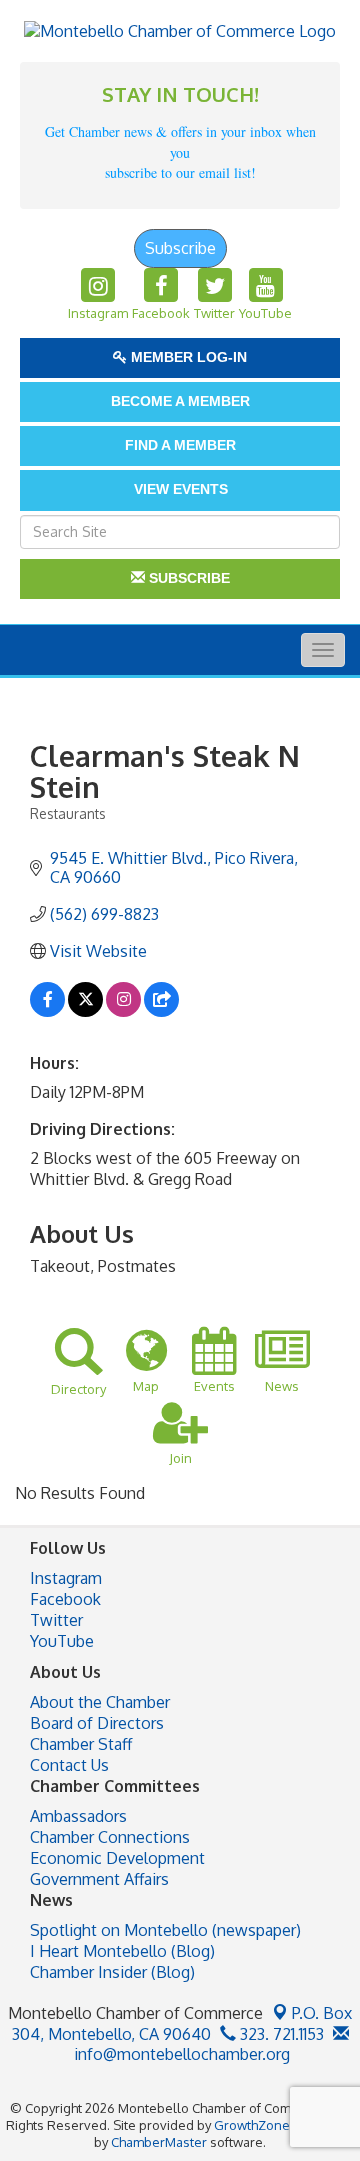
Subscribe (180, 248)
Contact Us (69, 1765)
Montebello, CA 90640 (182, 2023)
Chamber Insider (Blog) (112, 1972)
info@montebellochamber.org (180, 2054)
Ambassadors (78, 1816)
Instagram (66, 1578)
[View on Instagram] (123, 1011)
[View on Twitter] (85, 1011)
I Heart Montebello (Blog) (122, 1951)
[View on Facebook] (47, 1011)
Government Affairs (99, 1879)
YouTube (62, 1641)
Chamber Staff (81, 1744)
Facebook (65, 1599)
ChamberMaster (159, 2142)
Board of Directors (97, 1723)
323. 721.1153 (280, 2034)
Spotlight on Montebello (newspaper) (165, 1930)
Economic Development (117, 1858)
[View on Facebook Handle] (161, 1011)
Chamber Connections (110, 1837)
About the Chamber (100, 1702)
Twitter (56, 1620)
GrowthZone (252, 2125)
